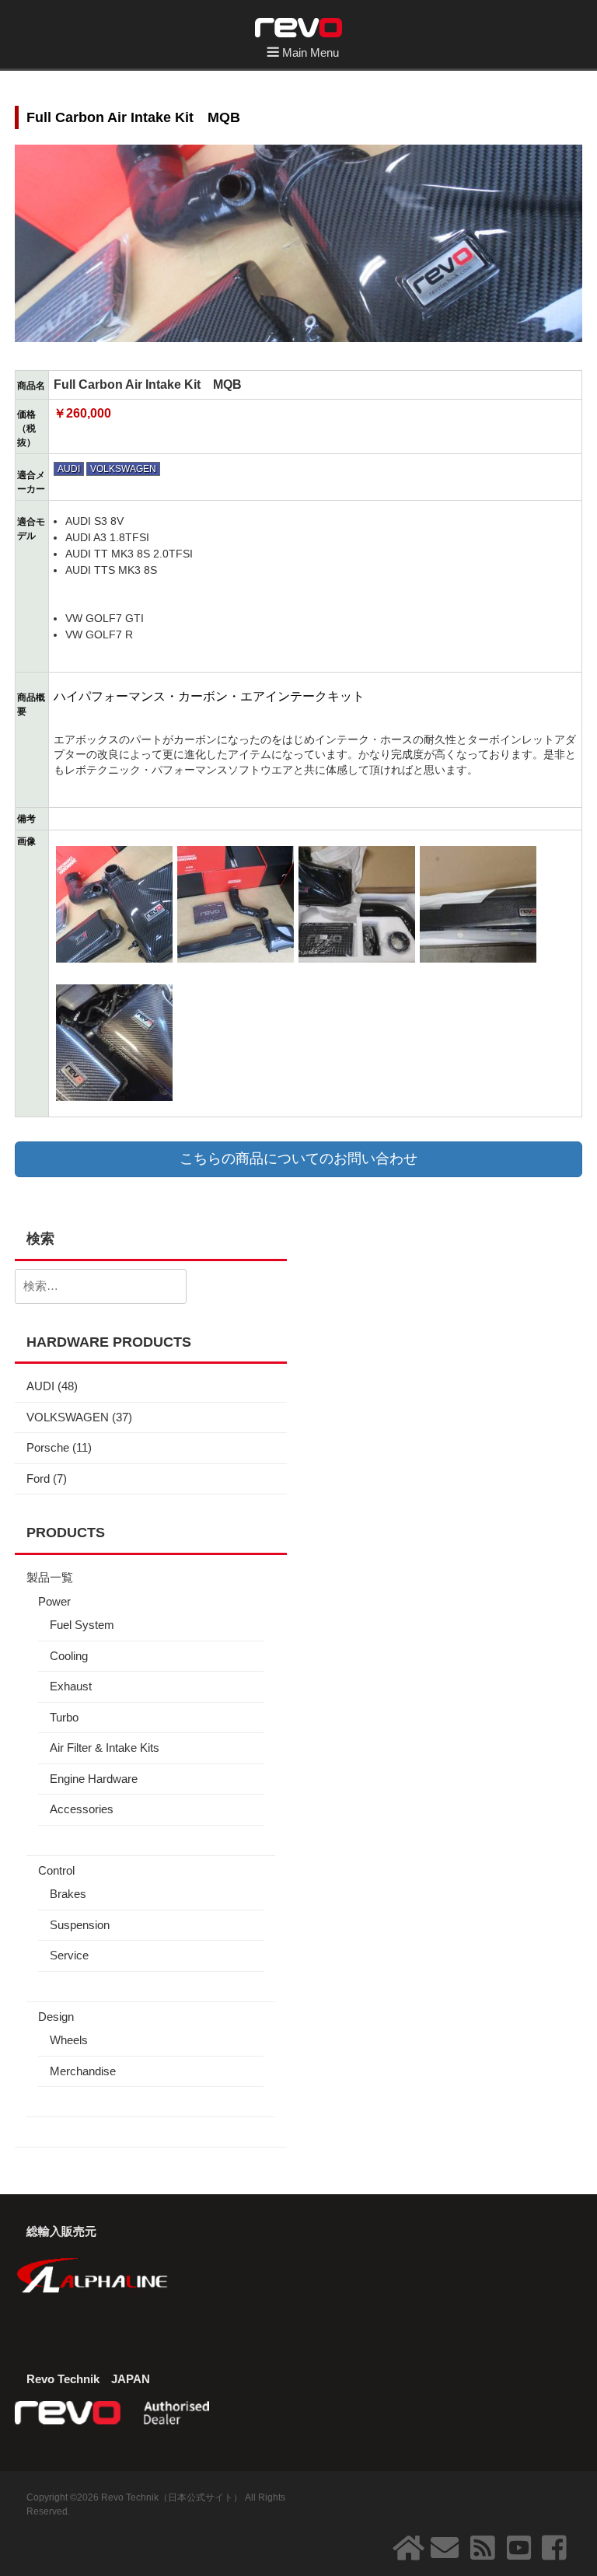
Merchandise (83, 2071)
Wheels (69, 2040)
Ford (38, 1478)
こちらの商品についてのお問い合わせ (298, 1159)
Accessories (82, 1809)
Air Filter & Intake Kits (105, 1748)
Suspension (80, 1925)
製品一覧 (50, 1577)
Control (56, 1870)
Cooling (69, 1656)
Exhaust (71, 1686)
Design (56, 2017)
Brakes (68, 1894)
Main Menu (311, 52)
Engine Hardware (94, 1779)
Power (54, 1601)
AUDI (69, 469)
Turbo (64, 1717)
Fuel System (82, 1625)
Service (69, 1955)
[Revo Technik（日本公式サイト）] (298, 26)
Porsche (48, 1447)
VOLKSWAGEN (123, 469)
